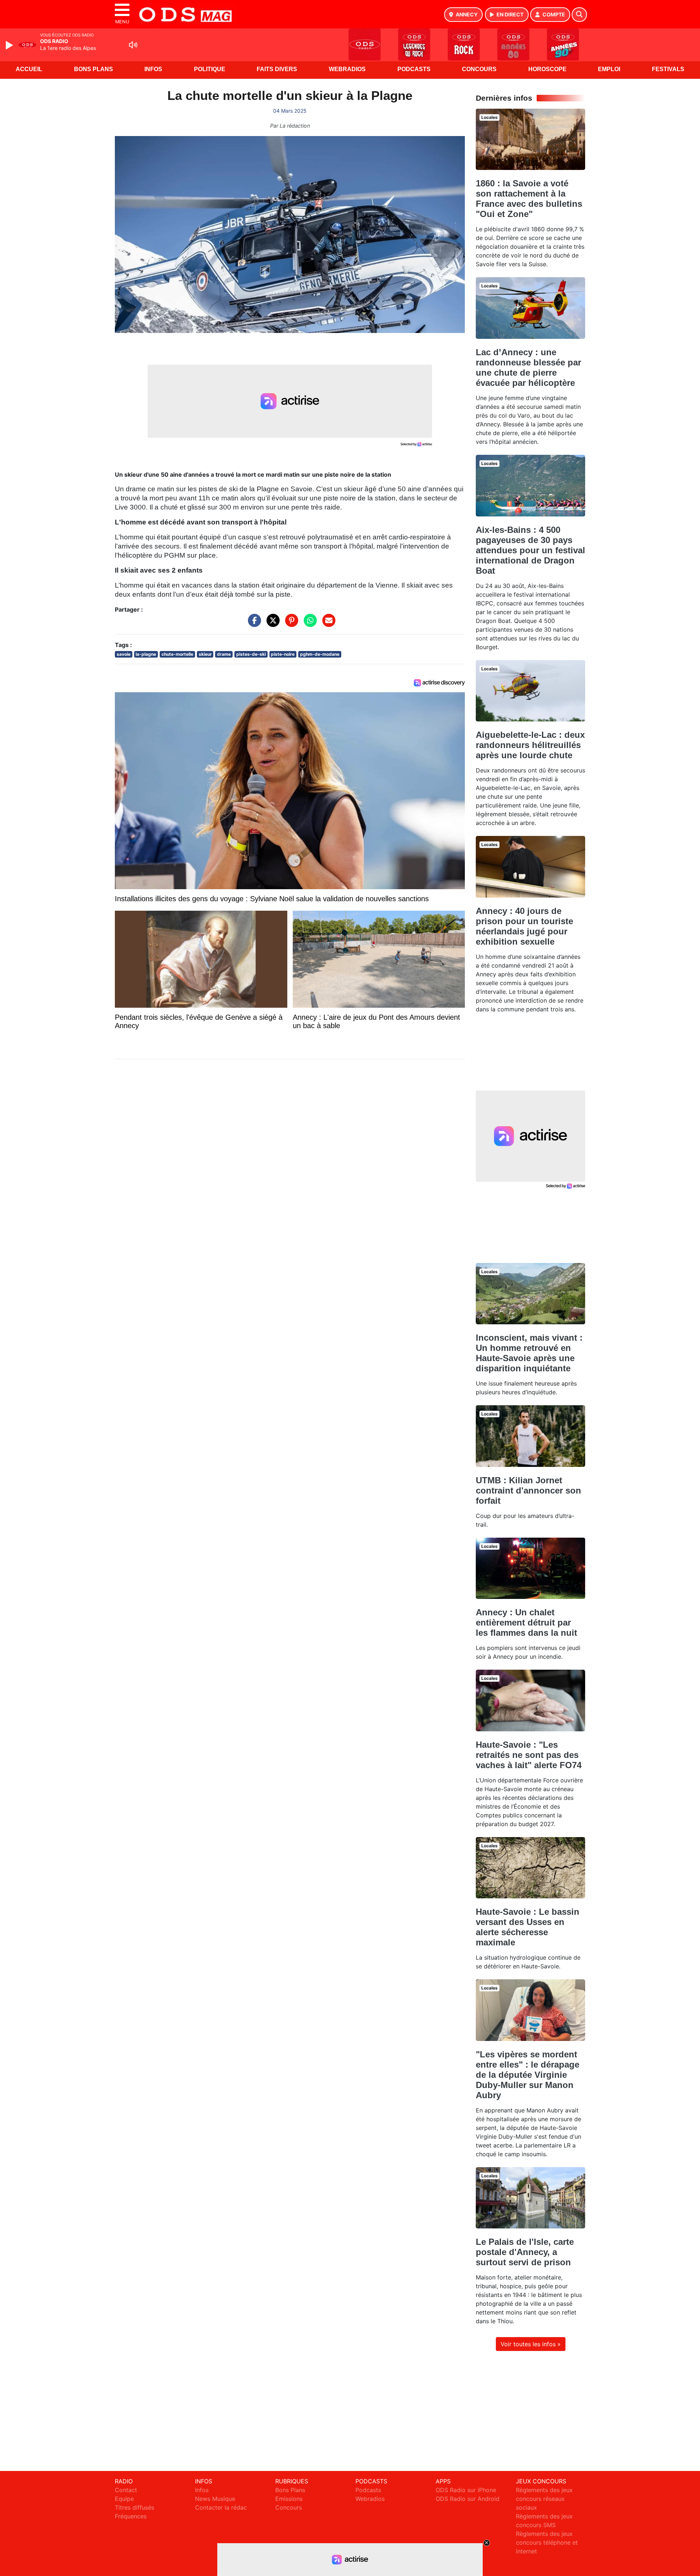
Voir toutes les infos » (531, 2344)
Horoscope (547, 69)
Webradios (347, 69)
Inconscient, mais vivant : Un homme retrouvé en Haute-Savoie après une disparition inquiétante (529, 1353)
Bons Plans (94, 69)
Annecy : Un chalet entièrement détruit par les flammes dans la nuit (526, 1622)
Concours (479, 69)
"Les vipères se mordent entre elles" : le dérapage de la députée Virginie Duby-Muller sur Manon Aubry (528, 2075)
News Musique (215, 2499)
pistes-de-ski (251, 654)
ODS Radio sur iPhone (466, 2490)
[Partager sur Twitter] (271, 624)
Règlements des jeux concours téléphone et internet (547, 2542)
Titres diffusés (135, 2507)
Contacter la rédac (221, 2507)
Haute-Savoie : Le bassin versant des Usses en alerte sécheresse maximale (528, 1927)
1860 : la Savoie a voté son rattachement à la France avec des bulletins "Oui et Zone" (529, 199)
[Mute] (133, 45)
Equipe (124, 2499)
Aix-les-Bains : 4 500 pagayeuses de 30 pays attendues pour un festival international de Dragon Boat (530, 550)
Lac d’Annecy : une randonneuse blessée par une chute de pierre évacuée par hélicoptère (528, 367)
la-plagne (146, 654)
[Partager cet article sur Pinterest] (290, 624)
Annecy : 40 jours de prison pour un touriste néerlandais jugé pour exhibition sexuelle (524, 926)
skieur (205, 654)
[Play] (10, 45)
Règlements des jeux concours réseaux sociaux (544, 2499)
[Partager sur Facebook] (253, 624)
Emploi (609, 69)
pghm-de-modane (320, 654)
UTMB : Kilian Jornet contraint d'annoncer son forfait (528, 1490)
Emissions (289, 2499)
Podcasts (414, 69)
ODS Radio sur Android (468, 2499)
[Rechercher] (579, 15)
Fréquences (131, 2516)
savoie (124, 654)
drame (224, 654)
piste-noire (283, 654)
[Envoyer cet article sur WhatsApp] (308, 624)
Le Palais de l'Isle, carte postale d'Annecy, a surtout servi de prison (525, 2252)
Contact (126, 2490)
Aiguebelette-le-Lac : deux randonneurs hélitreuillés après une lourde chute (530, 745)
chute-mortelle (177, 654)
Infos (153, 69)
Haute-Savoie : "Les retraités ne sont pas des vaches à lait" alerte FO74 (529, 1755)
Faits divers (277, 69)
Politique (210, 69)
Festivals (668, 69)
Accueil (29, 69)
